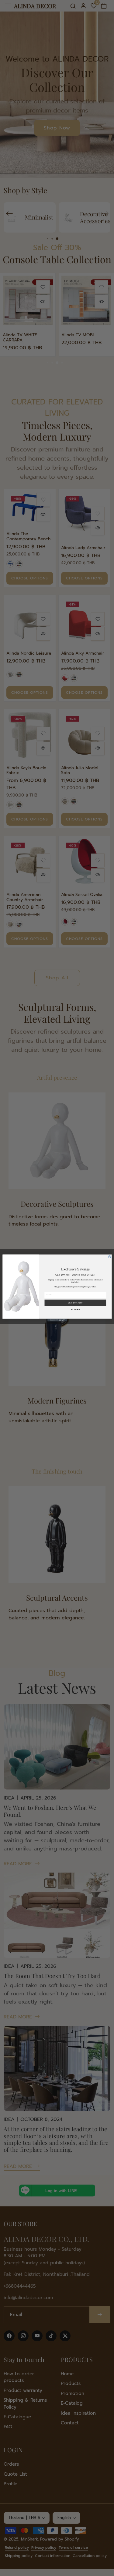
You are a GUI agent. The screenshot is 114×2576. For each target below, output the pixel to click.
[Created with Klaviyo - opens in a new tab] (57, 1320)
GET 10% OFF (75, 1303)
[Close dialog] (109, 1257)
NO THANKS (75, 1310)
